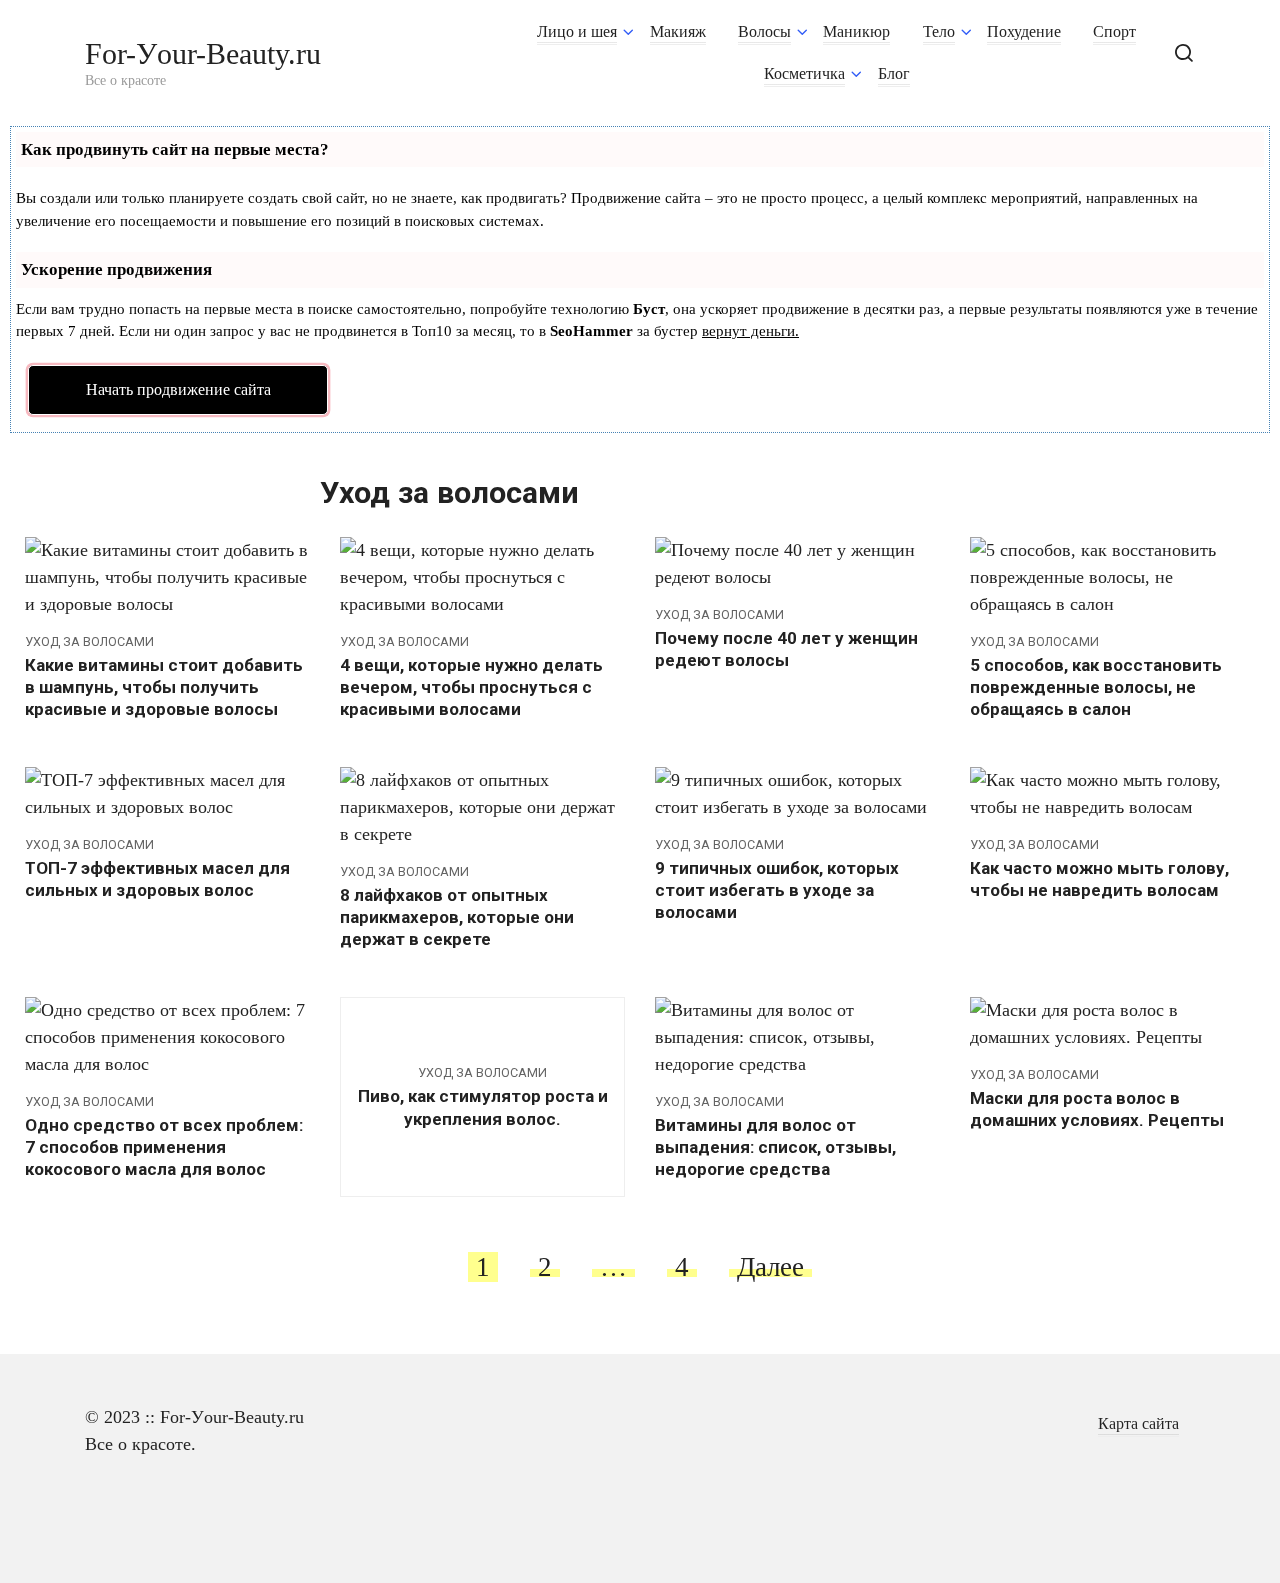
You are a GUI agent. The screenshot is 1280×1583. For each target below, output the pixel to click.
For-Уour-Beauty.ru (203, 53)
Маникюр (856, 32)
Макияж (678, 32)
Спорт (1114, 32)
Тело (939, 32)
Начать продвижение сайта (178, 389)
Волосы (764, 32)
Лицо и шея (577, 32)
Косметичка (804, 74)
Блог (894, 74)
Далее (770, 1267)
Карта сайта (1138, 1424)
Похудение (1024, 32)
